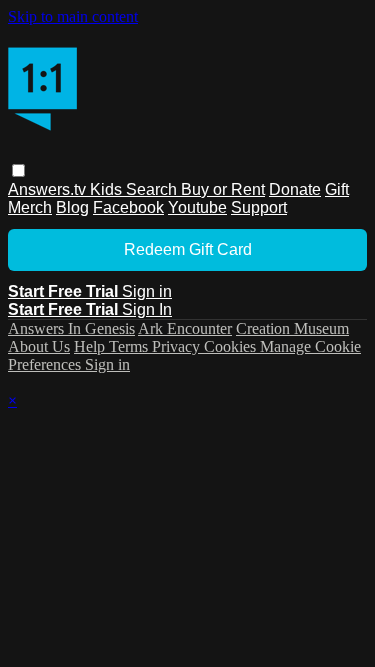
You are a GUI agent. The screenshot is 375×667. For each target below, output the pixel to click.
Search (153, 189)
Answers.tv (49, 189)
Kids (108, 189)
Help (91, 346)
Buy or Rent (223, 189)
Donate (295, 189)
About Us (39, 346)
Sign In (147, 309)
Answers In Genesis (71, 328)
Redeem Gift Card (188, 249)
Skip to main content (73, 16)
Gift (337, 189)
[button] (18, 170)
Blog (72, 207)
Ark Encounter (185, 328)
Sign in (147, 291)
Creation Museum (292, 328)
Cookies (232, 346)
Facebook (128, 207)
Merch (30, 207)
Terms (130, 346)
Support (259, 207)
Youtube (197, 207)
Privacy (178, 346)
